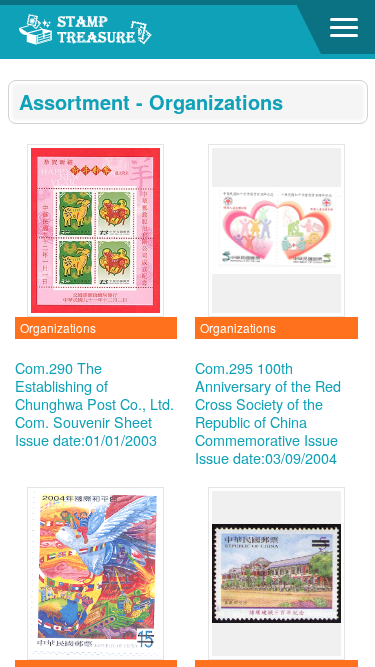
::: (14, 67)
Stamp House (125, 32)
